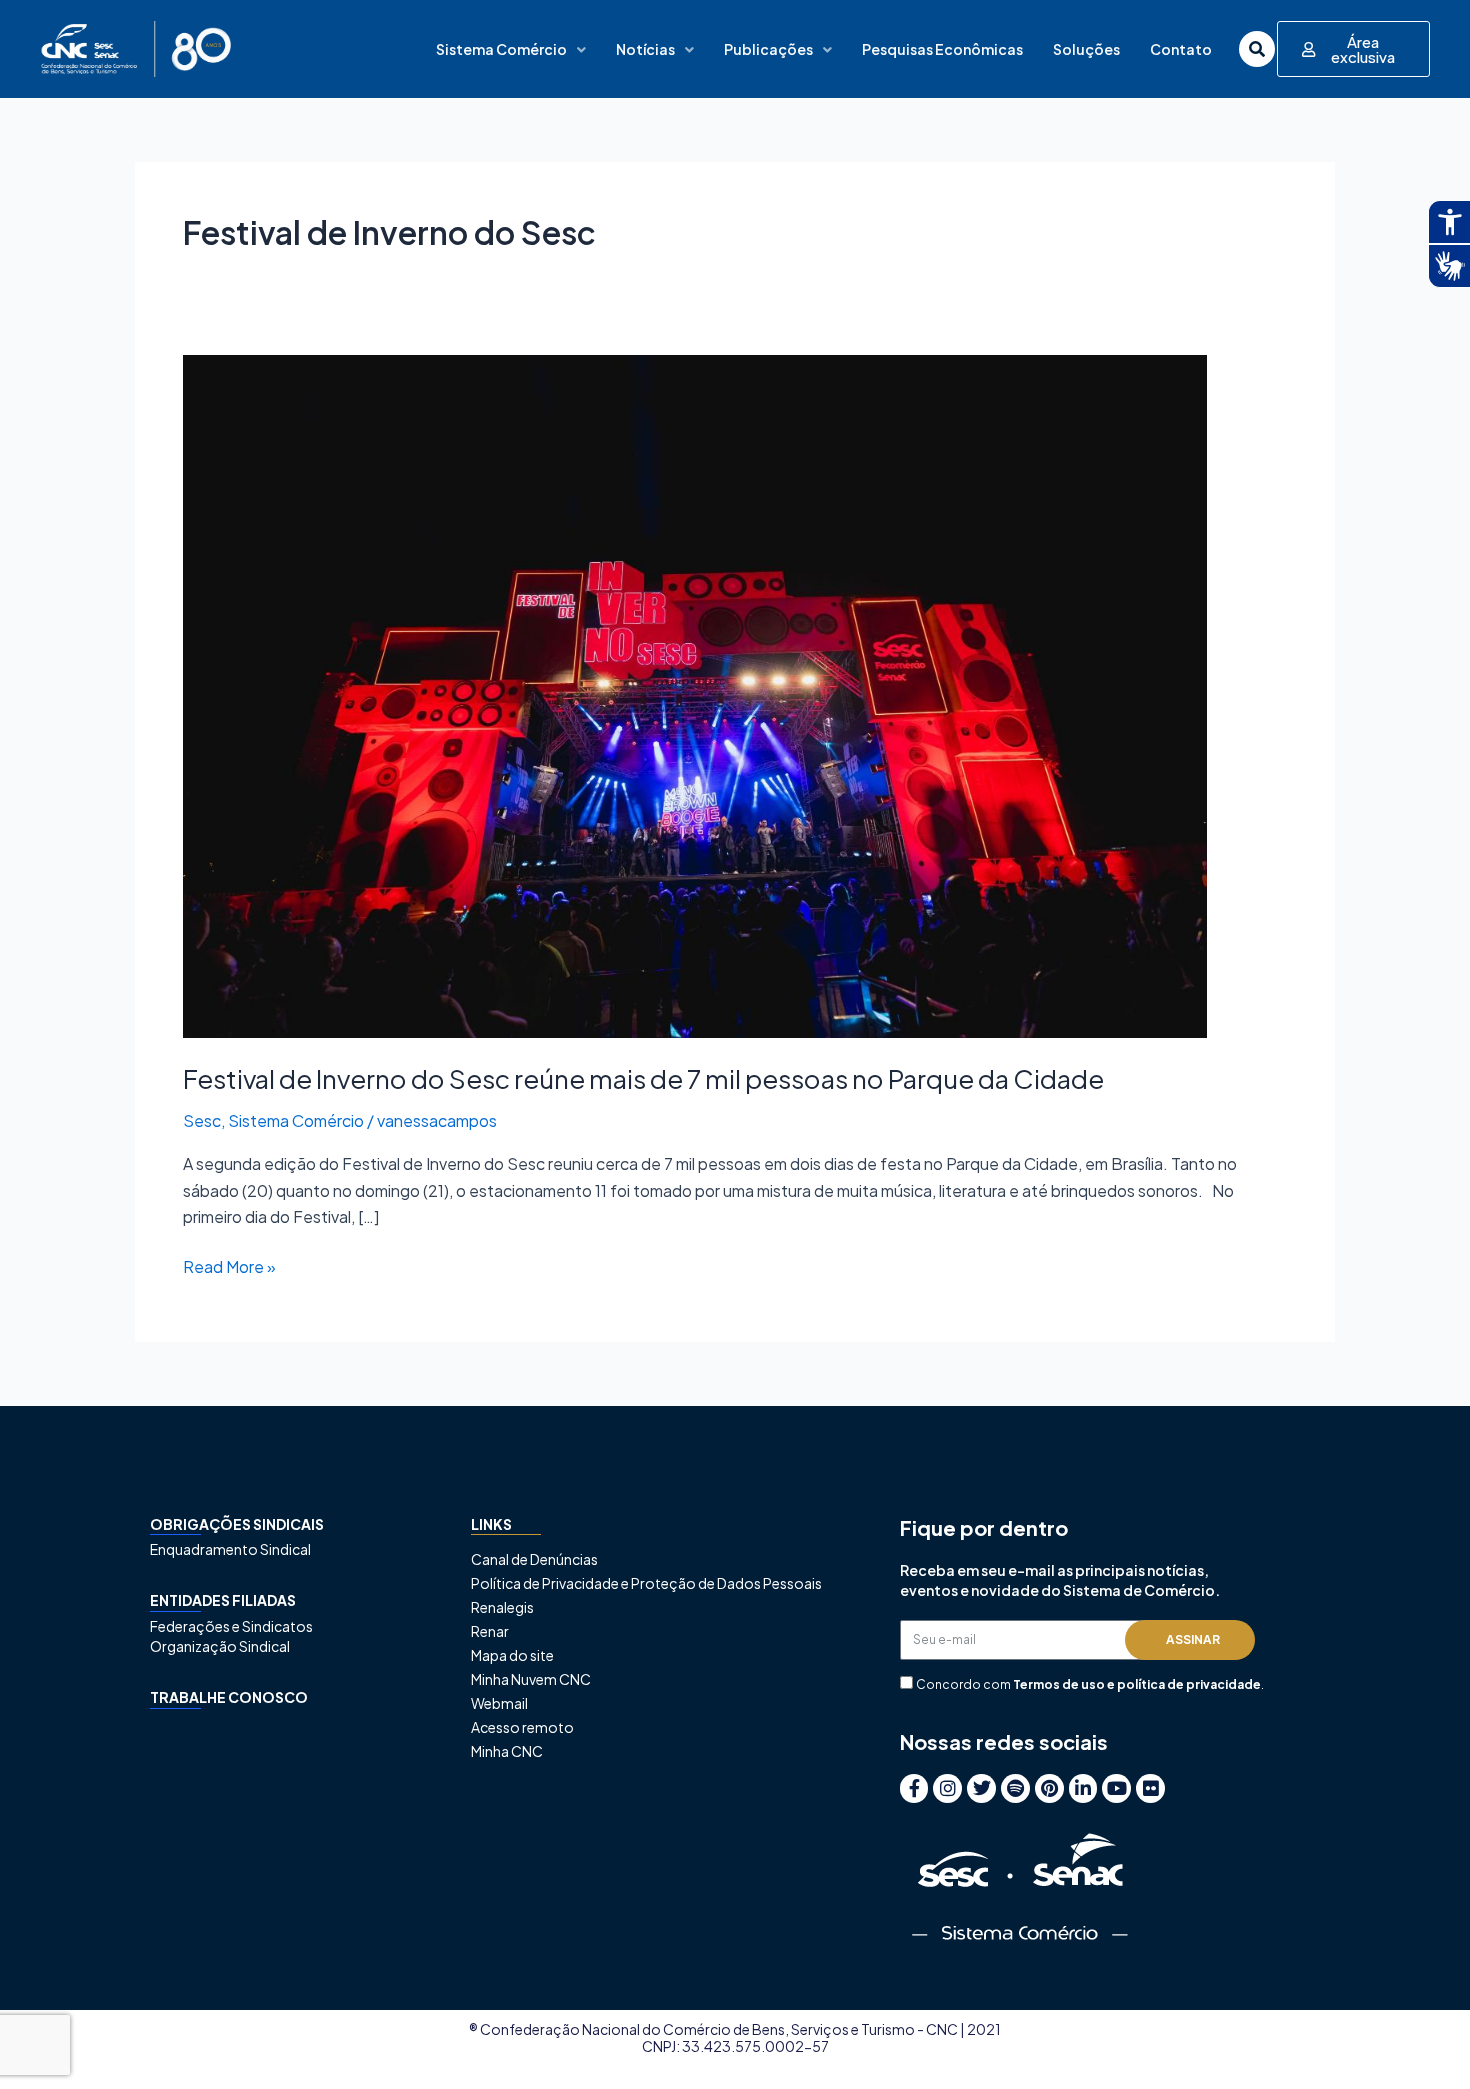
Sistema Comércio (501, 49)
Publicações (768, 49)
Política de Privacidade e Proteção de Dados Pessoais (646, 1583)
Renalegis (502, 1607)
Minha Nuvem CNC (531, 1679)
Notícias (645, 49)
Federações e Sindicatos (231, 1626)
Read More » (229, 1265)
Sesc (202, 1120)
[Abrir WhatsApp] (1420, 2038)
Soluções (1086, 49)
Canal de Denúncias (534, 1559)
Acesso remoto (522, 1727)
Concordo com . (1090, 1684)
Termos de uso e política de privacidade (1137, 1684)
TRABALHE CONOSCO (229, 1697)
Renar (490, 1631)
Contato (1181, 49)
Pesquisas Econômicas (942, 49)
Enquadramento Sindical (230, 1549)
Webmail (499, 1703)
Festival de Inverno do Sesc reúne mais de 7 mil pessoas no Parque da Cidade (643, 1078)
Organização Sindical (220, 1646)
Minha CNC (507, 1751)
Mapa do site (512, 1655)
